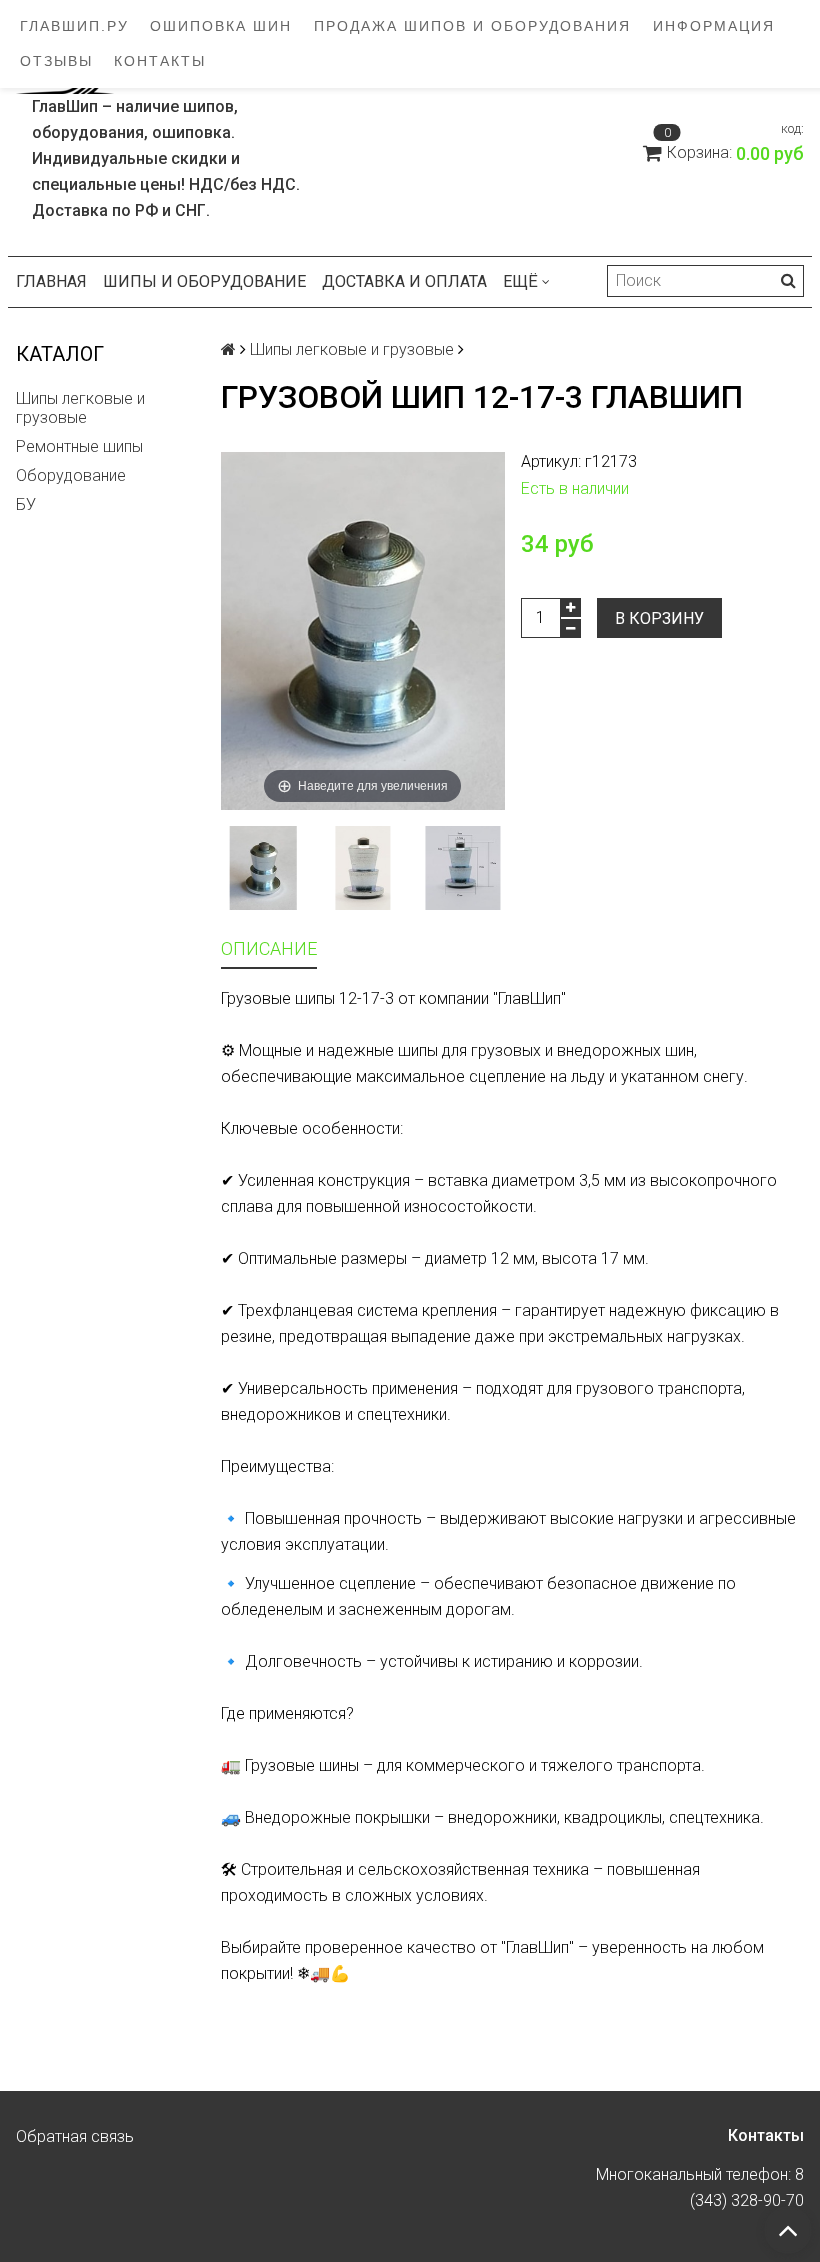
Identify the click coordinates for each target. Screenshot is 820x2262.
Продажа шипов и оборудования (472, 26)
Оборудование (71, 475)
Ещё (520, 281)
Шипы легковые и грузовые (80, 408)
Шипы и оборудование (204, 281)
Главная (51, 281)
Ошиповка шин (221, 26)
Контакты (160, 61)
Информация (714, 26)
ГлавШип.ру (74, 26)
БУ (26, 504)
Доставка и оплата (404, 281)
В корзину (659, 618)
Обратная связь (75, 2136)
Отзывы (56, 61)
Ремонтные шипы (79, 446)
